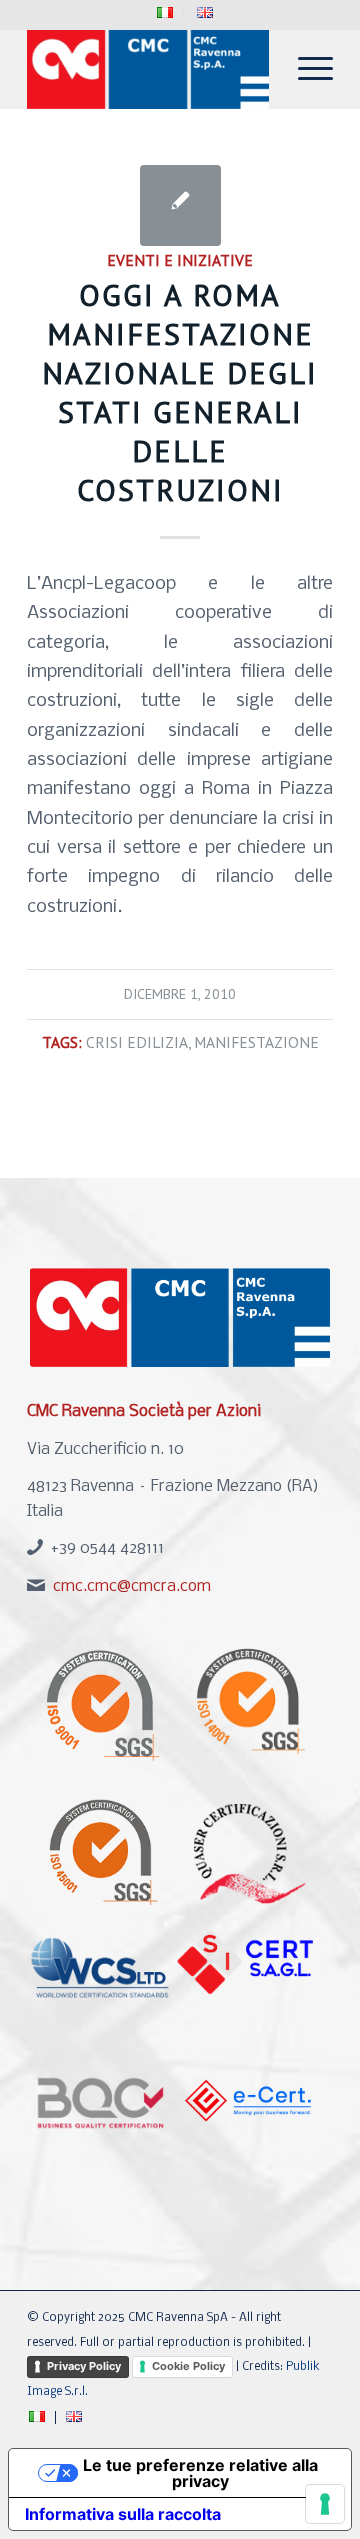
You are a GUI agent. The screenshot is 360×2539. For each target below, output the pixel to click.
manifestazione (256, 1042)
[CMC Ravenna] (149, 69)
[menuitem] (165, 13)
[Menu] (305, 69)
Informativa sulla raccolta (123, 2514)
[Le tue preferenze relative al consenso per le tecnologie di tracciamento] (325, 2504)
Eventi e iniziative (180, 260)
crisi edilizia (137, 1042)
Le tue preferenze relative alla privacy (200, 2473)
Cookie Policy (188, 2366)
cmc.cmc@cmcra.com (132, 1586)
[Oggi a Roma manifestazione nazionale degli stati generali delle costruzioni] (180, 205)
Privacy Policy (84, 2366)
